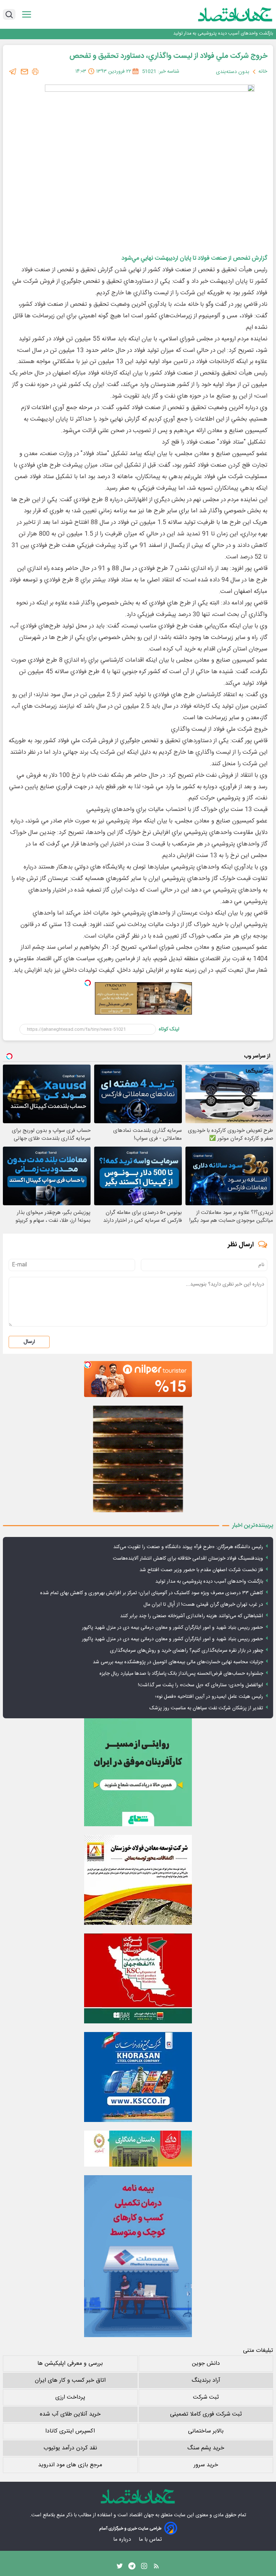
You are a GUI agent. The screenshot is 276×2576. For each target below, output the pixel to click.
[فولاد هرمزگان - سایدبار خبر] (138, 1459)
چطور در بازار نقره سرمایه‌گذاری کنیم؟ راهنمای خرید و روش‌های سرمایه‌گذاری (187, 1651)
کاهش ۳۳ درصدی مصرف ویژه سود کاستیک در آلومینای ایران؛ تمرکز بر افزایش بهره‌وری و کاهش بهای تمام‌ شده (167, 37)
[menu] (27, 15)
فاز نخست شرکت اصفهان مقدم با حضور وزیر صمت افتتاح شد (201, 1570)
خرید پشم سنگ (206, 2448)
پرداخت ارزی (70, 2397)
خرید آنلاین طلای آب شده (70, 2414)
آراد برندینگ (206, 2380)
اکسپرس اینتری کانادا (70, 2431)
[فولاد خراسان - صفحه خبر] (138, 2077)
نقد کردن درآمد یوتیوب (70, 2448)
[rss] (156, 2568)
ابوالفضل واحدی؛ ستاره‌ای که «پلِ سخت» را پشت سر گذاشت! (201, 1685)
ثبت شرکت (206, 2397)
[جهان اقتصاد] (224, 14)
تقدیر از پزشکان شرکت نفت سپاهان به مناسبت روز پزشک (206, 1708)
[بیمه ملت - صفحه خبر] (138, 2256)
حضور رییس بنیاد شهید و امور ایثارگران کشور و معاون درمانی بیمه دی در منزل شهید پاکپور (172, 1628)
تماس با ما (151, 2539)
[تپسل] (88, 983)
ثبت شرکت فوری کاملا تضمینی (206, 2414)
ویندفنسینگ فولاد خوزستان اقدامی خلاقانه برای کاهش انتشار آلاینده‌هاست (188, 1559)
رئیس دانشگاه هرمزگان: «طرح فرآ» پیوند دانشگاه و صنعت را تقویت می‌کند (188, 1547)
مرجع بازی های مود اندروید (70, 2465)
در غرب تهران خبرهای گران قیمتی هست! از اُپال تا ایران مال (203, 1605)
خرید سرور (206, 2465)
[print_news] (35, 72)
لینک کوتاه (169, 1029)
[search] (9, 14)
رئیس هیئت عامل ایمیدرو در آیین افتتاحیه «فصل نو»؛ (209, 1697)
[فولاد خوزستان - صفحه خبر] (138, 1978)
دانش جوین (206, 2364)
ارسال (29, 1342)
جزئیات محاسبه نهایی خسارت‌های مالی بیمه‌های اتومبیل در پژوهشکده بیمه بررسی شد (178, 1662)
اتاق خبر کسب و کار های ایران (70, 2380)
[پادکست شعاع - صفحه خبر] (138, 1772)
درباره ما (123, 2539)
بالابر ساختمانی (206, 2431)
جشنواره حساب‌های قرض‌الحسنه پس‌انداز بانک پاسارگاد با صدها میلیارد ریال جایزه (181, 1674)
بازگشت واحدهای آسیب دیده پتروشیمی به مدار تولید (209, 1582)
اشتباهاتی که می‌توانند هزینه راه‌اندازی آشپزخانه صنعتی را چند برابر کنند (192, 1616)
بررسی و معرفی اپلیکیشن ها (70, 2364)
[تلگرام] (13, 72)
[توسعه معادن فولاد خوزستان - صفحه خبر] (138, 1880)
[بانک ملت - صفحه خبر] (138, 2149)
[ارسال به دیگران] (24, 72)
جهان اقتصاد (141, 2515)
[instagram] (144, 2568)
